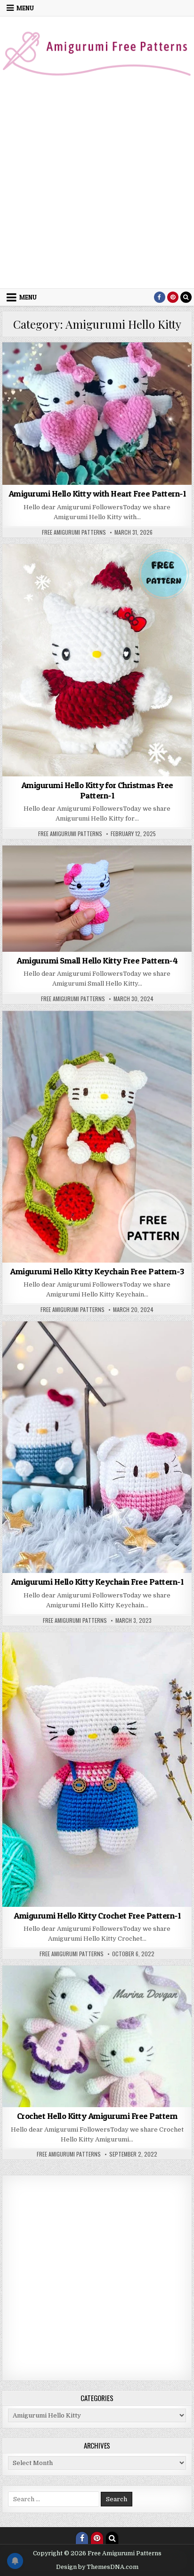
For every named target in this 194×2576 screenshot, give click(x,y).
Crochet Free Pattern (37, 1998)
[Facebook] (160, 297)
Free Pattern (167, 1998)
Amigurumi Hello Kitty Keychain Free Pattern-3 (97, 1271)
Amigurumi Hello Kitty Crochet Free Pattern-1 (97, 1916)
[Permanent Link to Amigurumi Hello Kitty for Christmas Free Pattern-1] (97, 660)
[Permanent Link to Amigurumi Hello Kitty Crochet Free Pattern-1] (97, 1770)
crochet (170, 375)
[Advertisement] (97, 187)
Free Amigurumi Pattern (108, 1998)
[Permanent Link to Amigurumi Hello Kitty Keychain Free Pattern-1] (97, 1447)
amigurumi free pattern (137, 365)
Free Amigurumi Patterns (74, 532)
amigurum (20, 1033)
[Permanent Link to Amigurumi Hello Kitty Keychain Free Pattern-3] (97, 1137)
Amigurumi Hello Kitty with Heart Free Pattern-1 (97, 494)
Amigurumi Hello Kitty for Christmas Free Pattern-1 (97, 790)
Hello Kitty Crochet (97, 2008)
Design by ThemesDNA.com (97, 2567)
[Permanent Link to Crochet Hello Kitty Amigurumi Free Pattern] (97, 2036)
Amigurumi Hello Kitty (120, 375)
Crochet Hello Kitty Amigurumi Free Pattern (97, 2116)
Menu (25, 8)
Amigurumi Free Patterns (47, 375)
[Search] (186, 297)
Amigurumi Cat (77, 365)
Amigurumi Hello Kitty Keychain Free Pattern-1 (97, 1582)
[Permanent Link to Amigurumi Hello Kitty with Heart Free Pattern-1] (97, 414)
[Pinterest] (173, 297)
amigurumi (35, 365)
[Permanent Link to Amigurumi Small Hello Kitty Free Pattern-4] (97, 899)
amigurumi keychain (116, 1354)
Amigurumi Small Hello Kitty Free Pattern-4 (97, 960)
